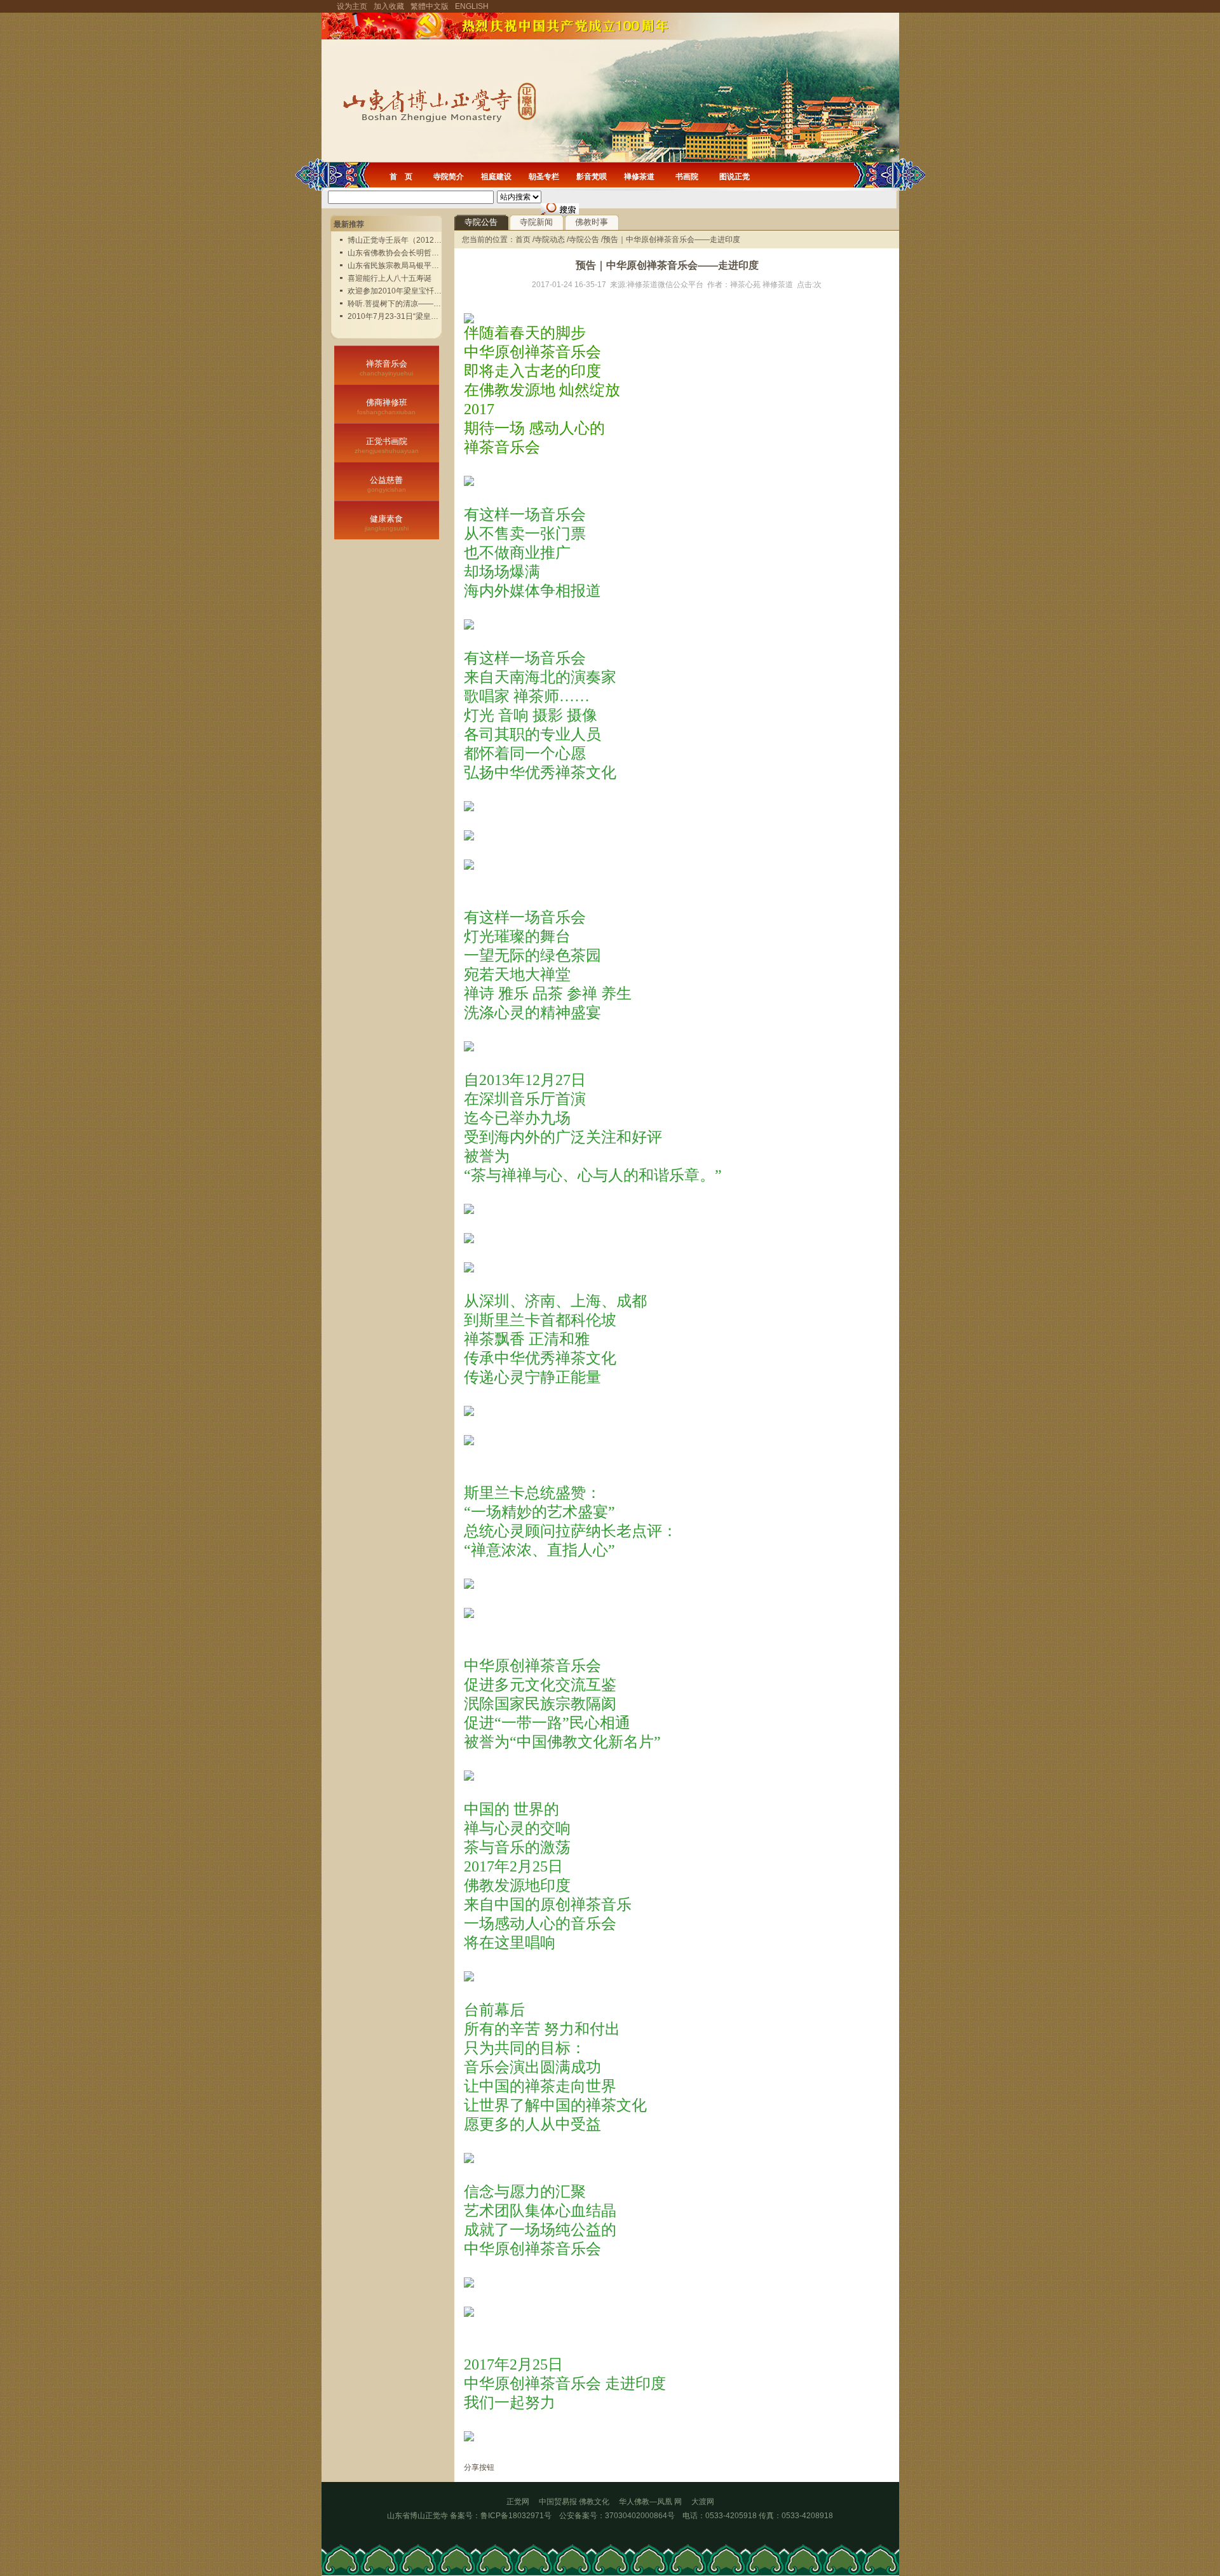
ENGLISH (472, 6)
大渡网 (703, 2502)
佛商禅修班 (386, 407)
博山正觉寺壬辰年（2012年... (397, 240)
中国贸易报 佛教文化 (574, 2502)
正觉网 (518, 2502)
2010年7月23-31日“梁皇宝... (396, 316)
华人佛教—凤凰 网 (655, 2502)
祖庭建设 (496, 177)
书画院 (687, 177)
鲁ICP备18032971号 (516, 2516)
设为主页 (352, 6)
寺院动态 (550, 239)
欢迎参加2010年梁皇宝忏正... (397, 291)
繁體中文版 (430, 6)
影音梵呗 (592, 177)
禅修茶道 (639, 177)
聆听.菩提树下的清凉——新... (397, 304)
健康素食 (387, 523)
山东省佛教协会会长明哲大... (396, 253)
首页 (524, 239)
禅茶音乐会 (386, 368)
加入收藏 (389, 6)
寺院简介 (449, 177)
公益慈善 (387, 484)
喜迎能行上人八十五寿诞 (390, 278)
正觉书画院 (387, 445)
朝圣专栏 (544, 177)
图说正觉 (735, 177)
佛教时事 (592, 222)
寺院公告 (481, 222)
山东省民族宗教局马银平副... (396, 266)
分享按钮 (479, 2467)
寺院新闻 (536, 222)
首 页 (401, 177)
